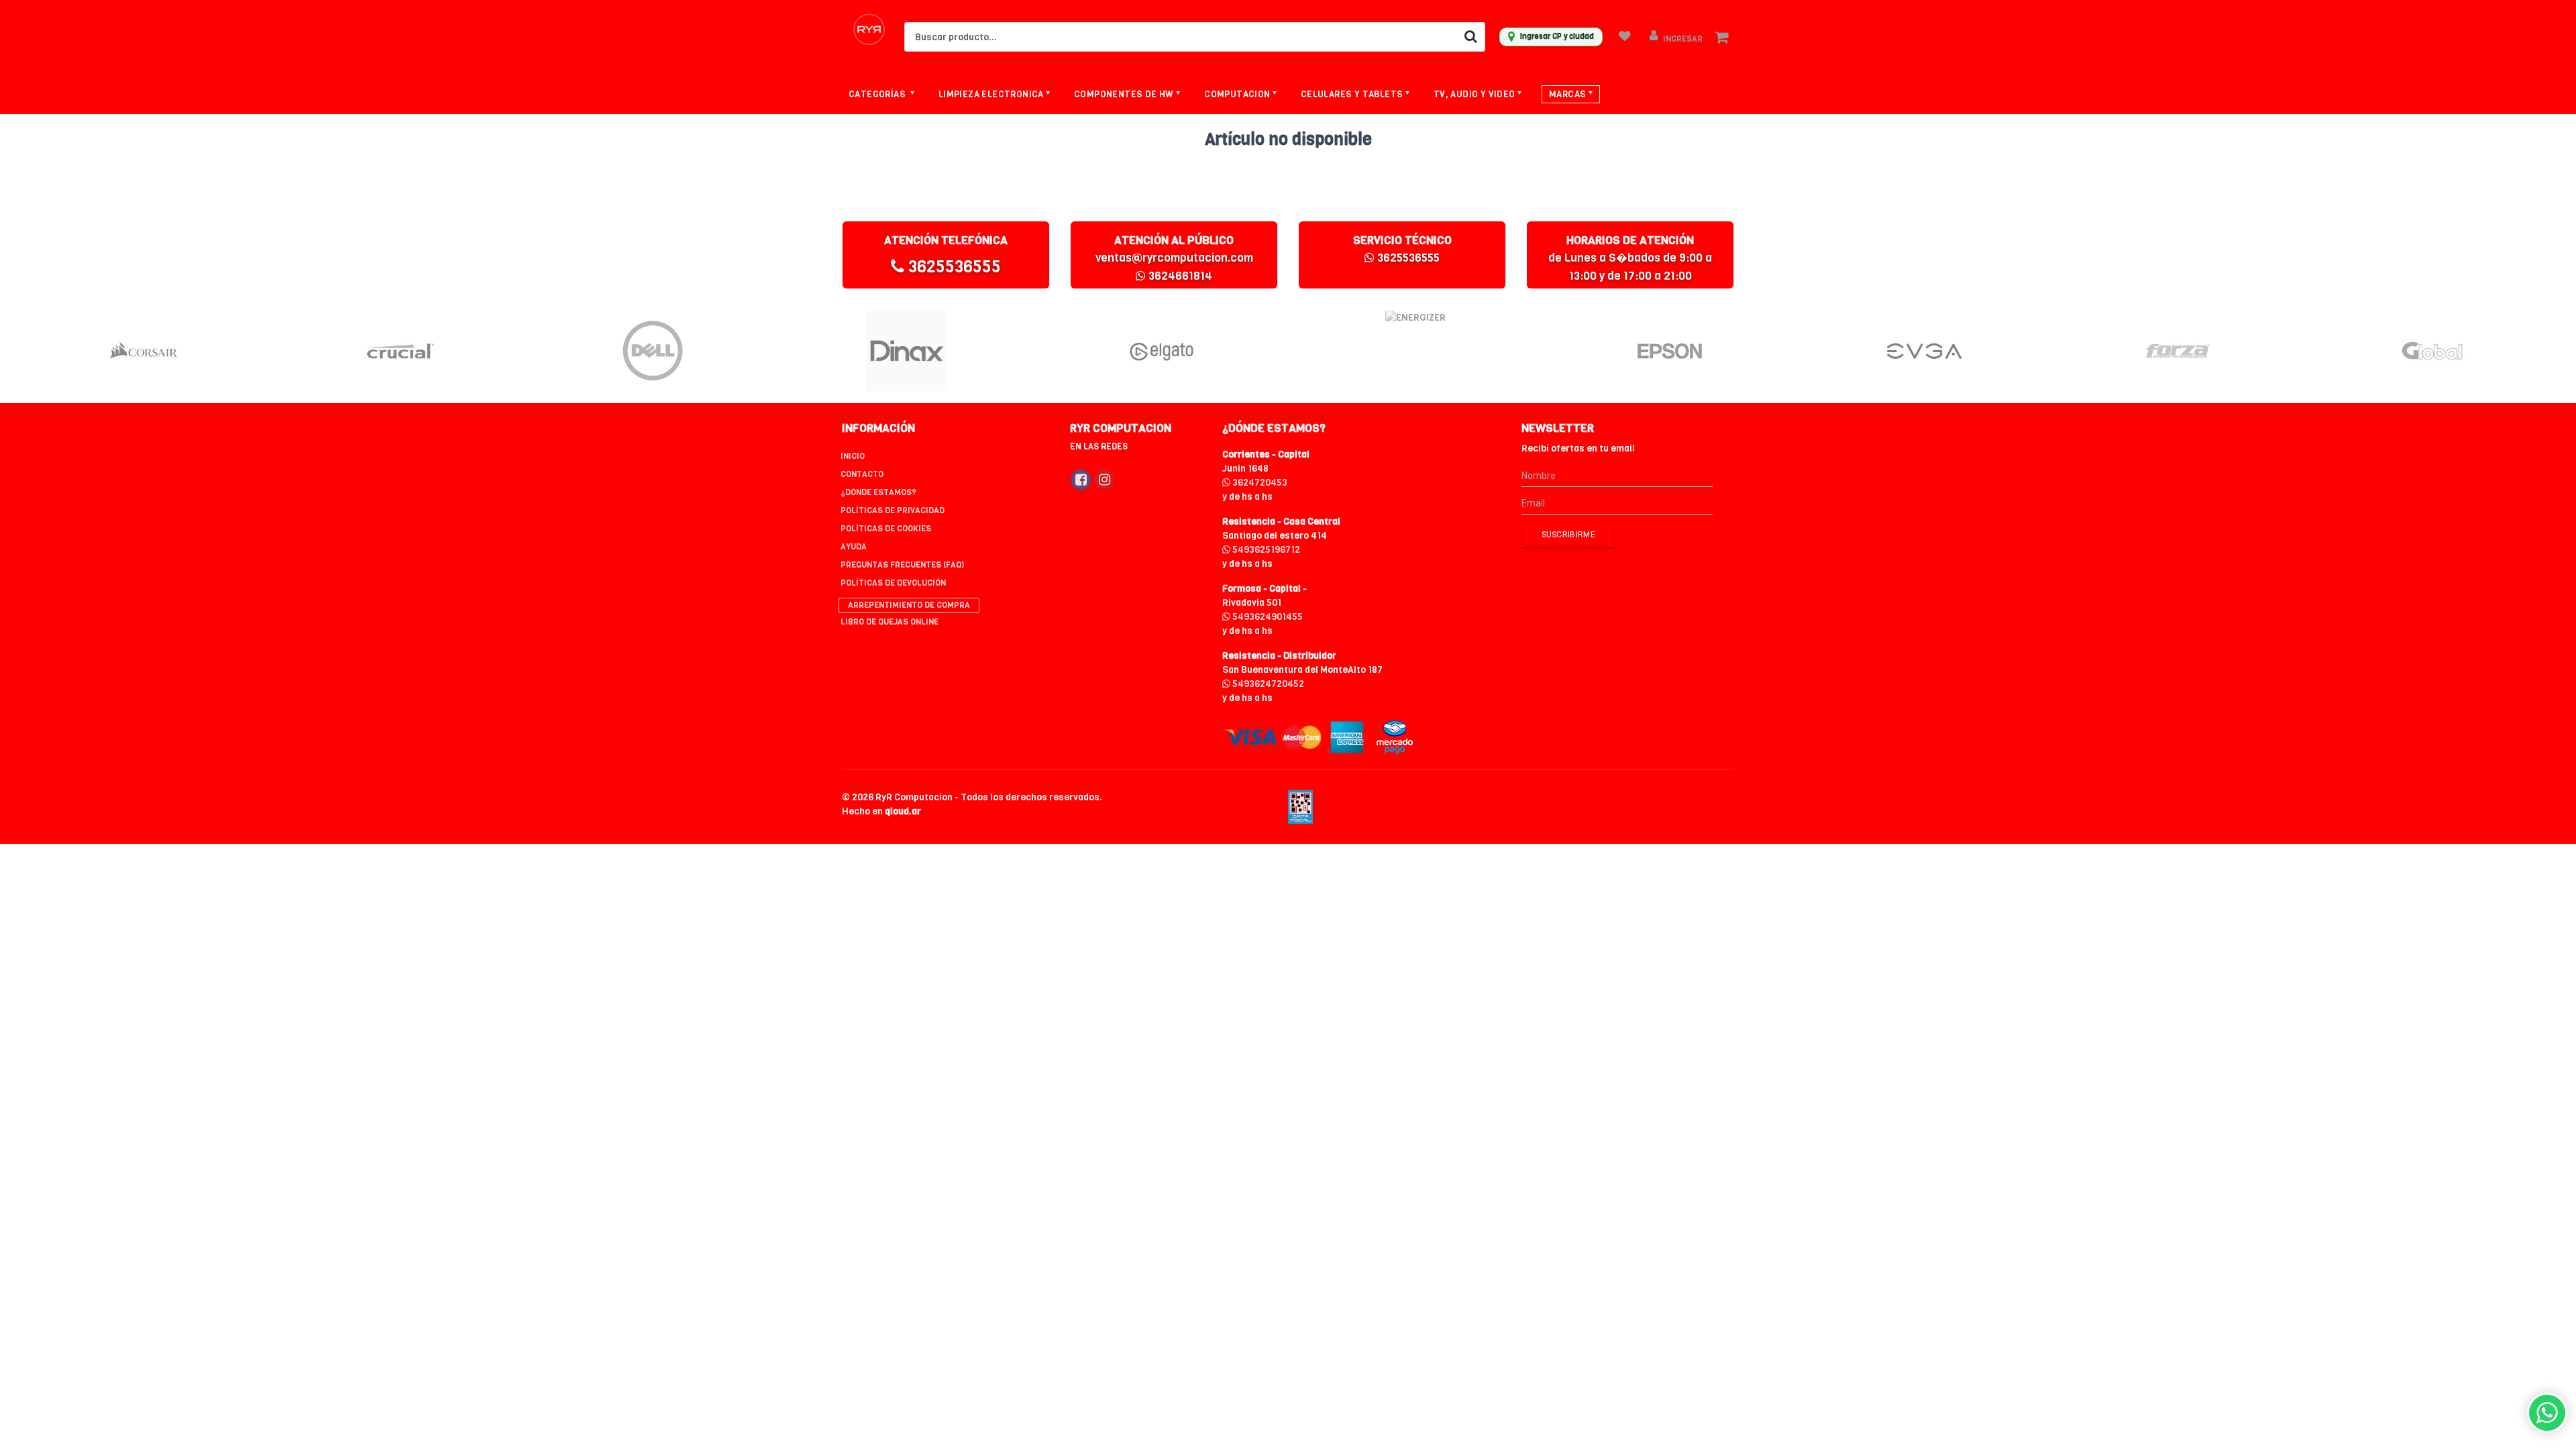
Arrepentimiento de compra (909, 605)
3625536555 (953, 267)
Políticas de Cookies (886, 529)
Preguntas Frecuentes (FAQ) (902, 565)
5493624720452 (1267, 684)
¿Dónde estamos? (878, 492)
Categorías (878, 94)
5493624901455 (1267, 617)
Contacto (862, 474)
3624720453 (1259, 483)
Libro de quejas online (890, 622)
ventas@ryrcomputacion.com (1174, 258)
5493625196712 (1265, 550)
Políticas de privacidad (893, 511)
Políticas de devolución (893, 583)
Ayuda (854, 547)
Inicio (853, 456)
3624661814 (1179, 276)
